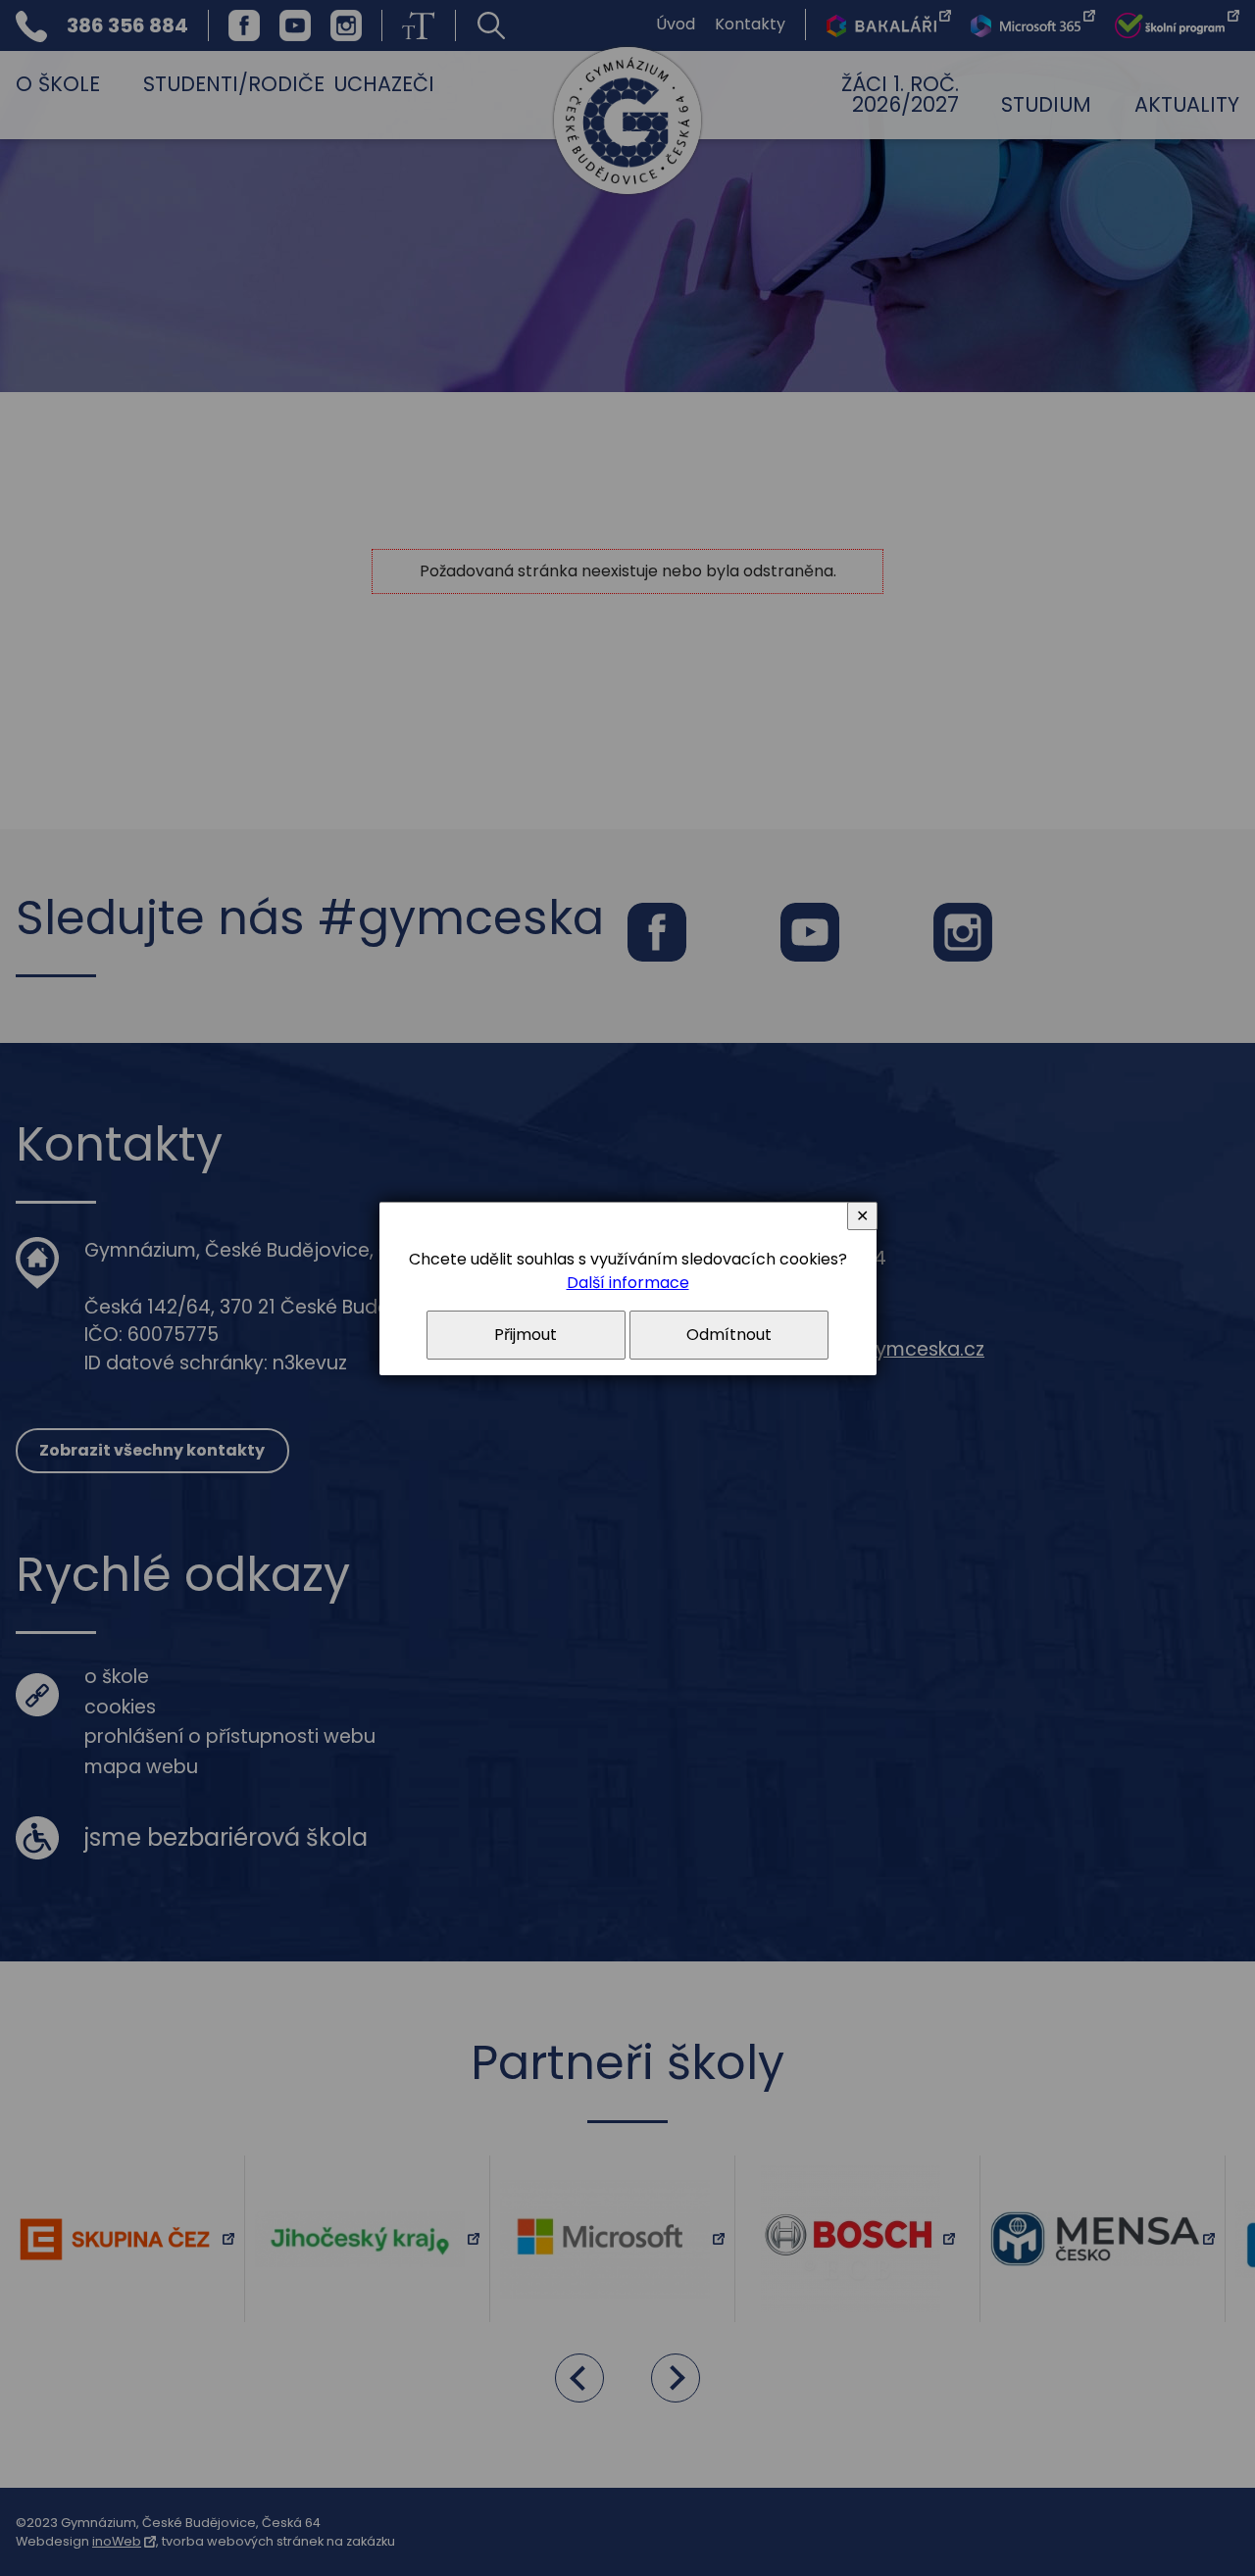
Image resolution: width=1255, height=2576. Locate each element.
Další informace (628, 1283)
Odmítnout (729, 1335)
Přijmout (526, 1335)
